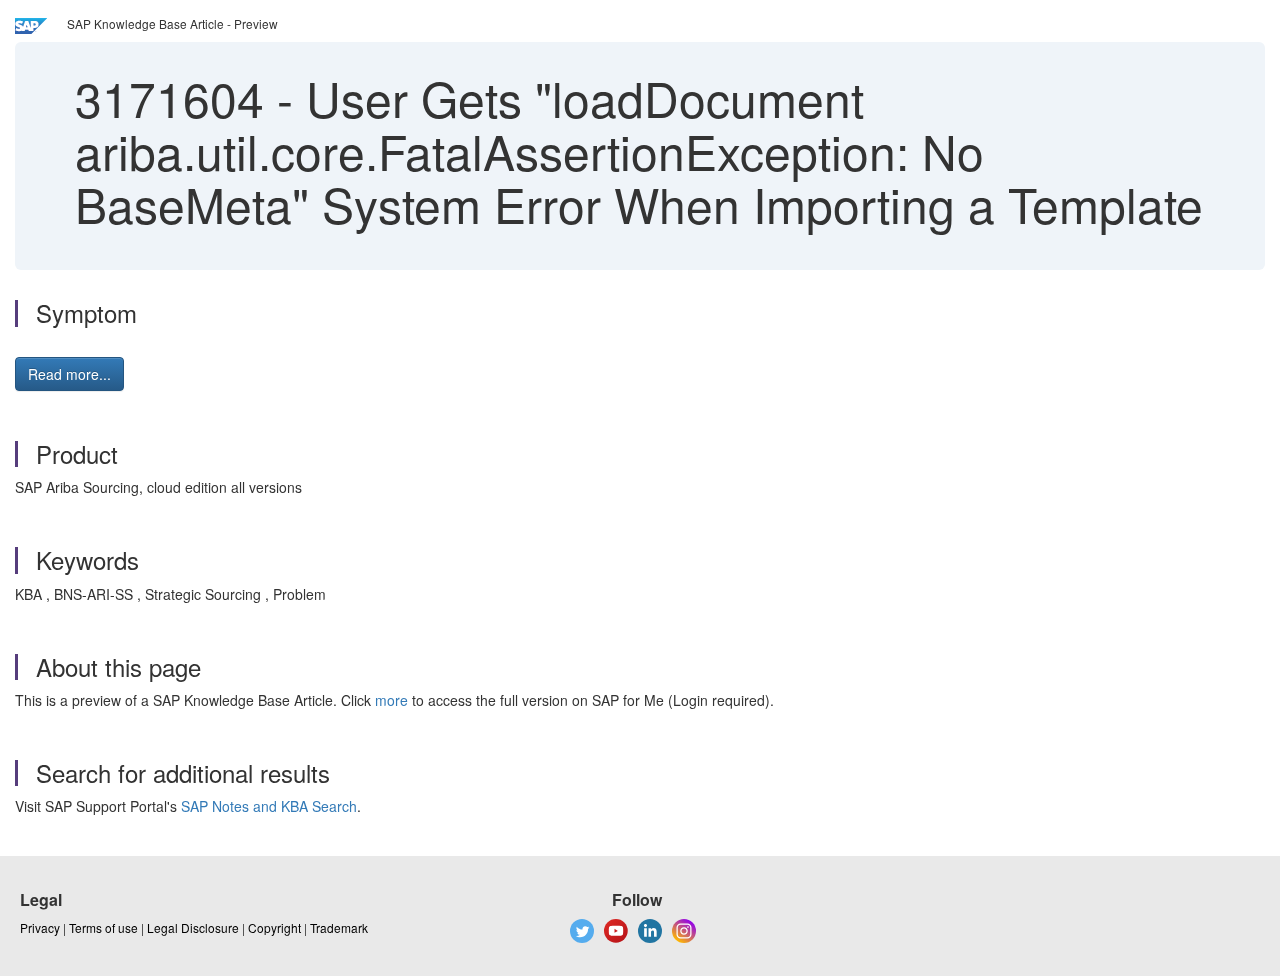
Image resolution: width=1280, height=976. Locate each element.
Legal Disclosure (193, 927)
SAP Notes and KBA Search (269, 806)
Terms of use (103, 927)
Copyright (274, 927)
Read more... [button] (69, 374)
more (391, 700)
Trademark (339, 927)
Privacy (40, 927)
